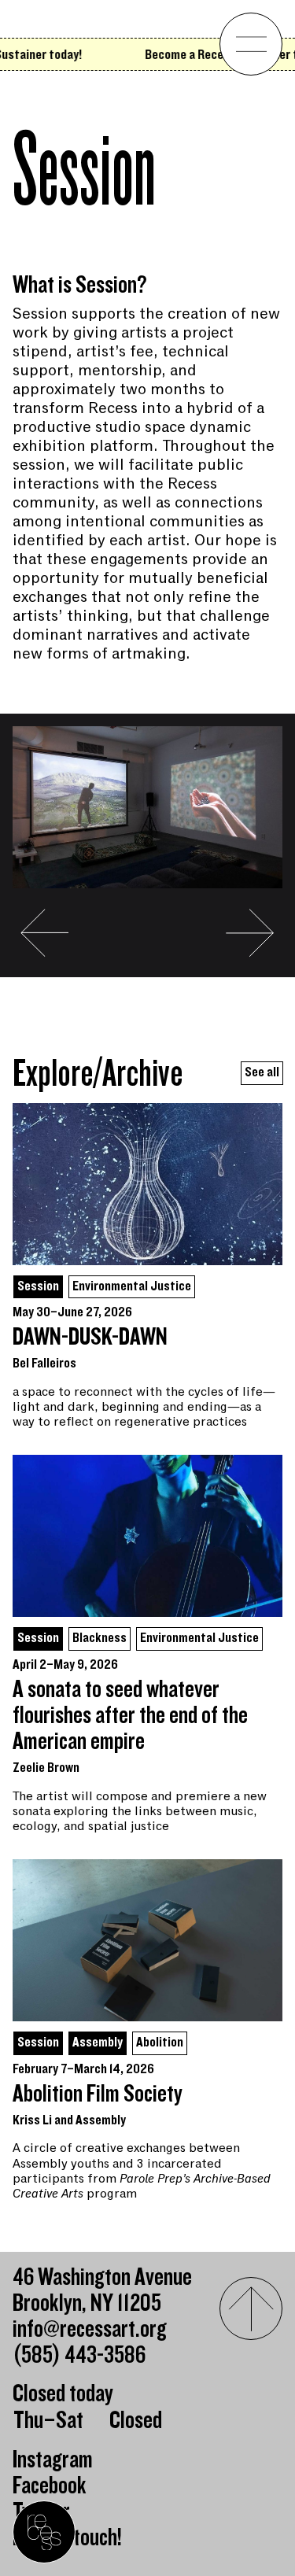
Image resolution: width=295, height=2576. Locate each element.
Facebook (50, 2486)
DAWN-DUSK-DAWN (90, 1337)
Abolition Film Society (98, 2094)
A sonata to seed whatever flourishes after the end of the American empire (130, 1716)
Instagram (53, 2460)
